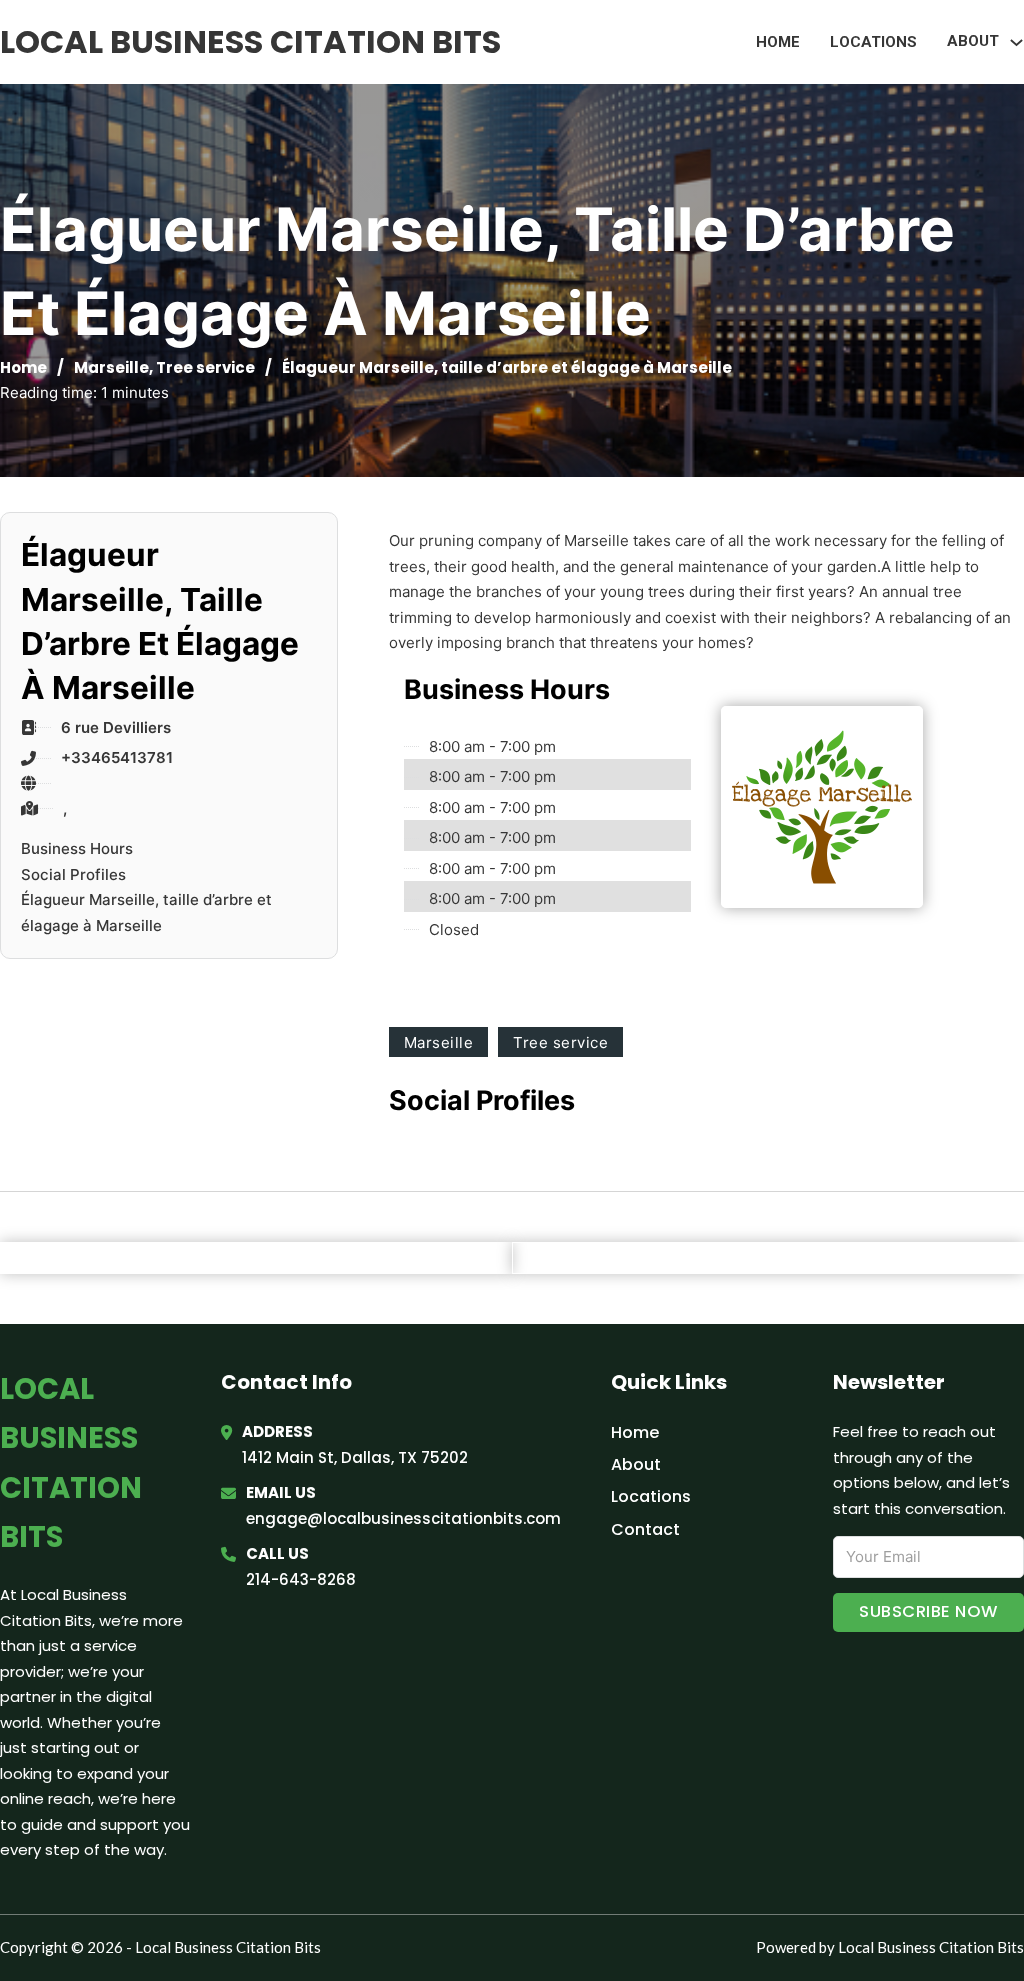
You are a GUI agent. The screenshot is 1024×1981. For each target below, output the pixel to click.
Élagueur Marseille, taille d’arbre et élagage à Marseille (146, 912)
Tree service (205, 367)
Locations (873, 42)
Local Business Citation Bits (250, 41)
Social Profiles (73, 874)
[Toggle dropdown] (1016, 42)
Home (778, 42)
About (636, 1464)
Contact (645, 1529)
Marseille (111, 367)
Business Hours (77, 848)
